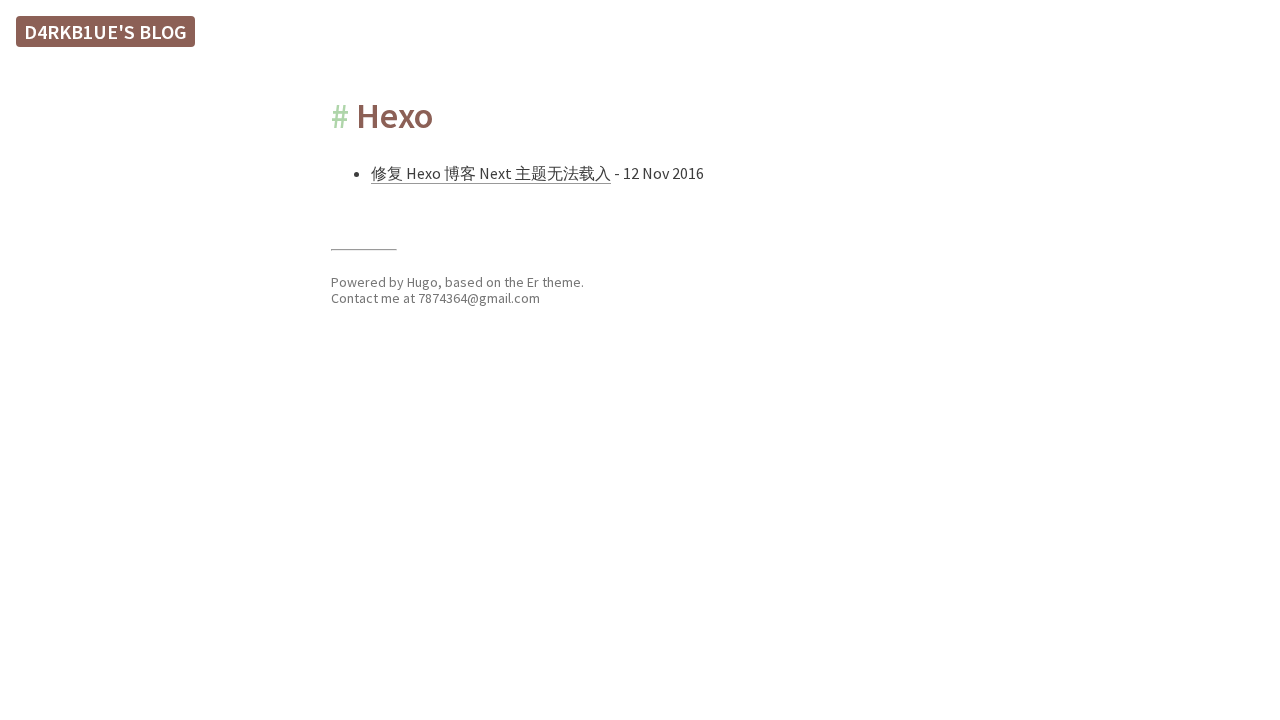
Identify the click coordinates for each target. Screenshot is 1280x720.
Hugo (422, 282)
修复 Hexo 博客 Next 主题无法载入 (491, 173)
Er (533, 282)
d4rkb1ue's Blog (105, 31)
